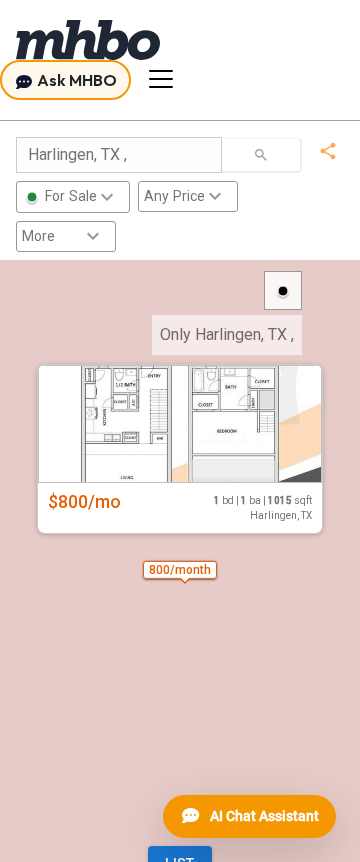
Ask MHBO (75, 80)
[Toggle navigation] (161, 79)
